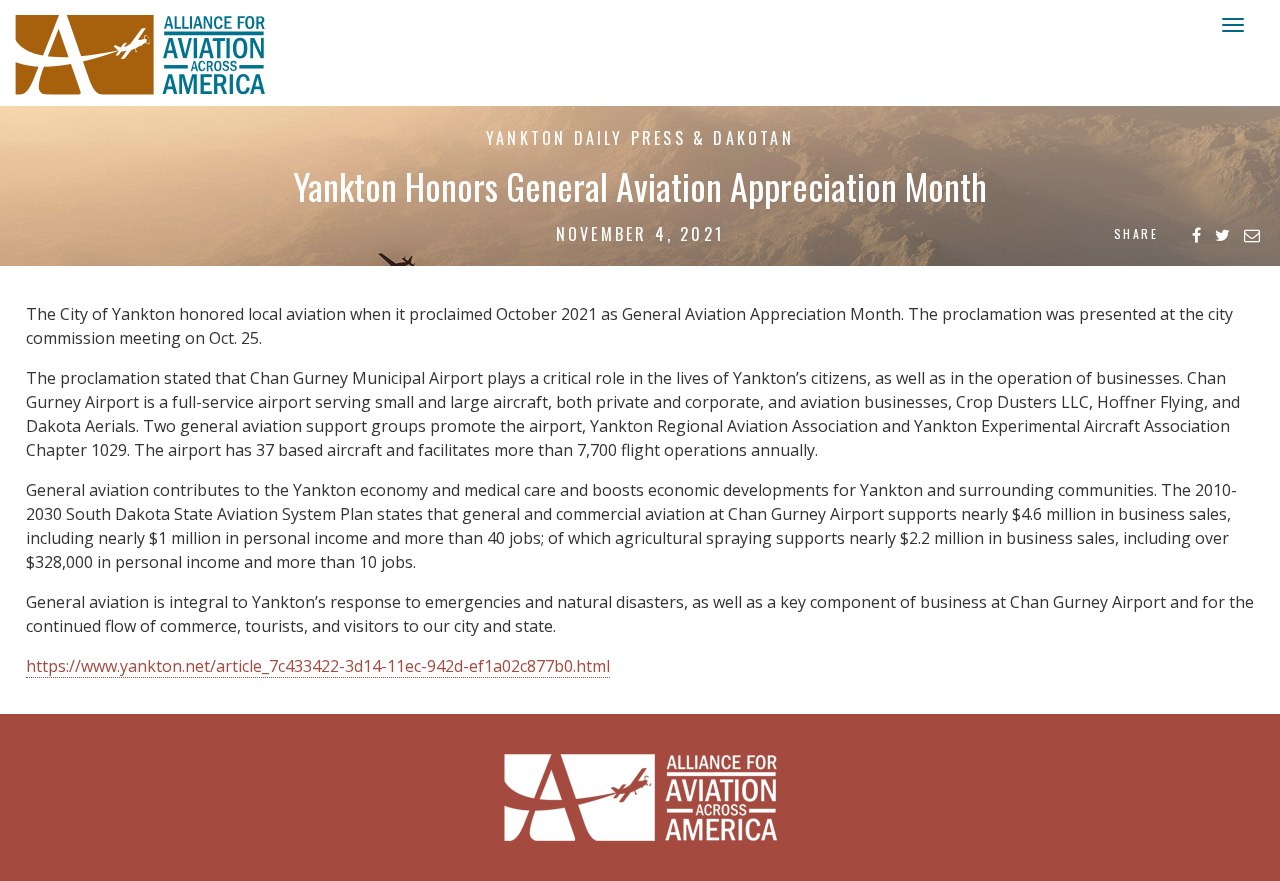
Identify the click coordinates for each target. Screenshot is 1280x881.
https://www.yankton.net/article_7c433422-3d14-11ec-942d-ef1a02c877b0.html (318, 666)
